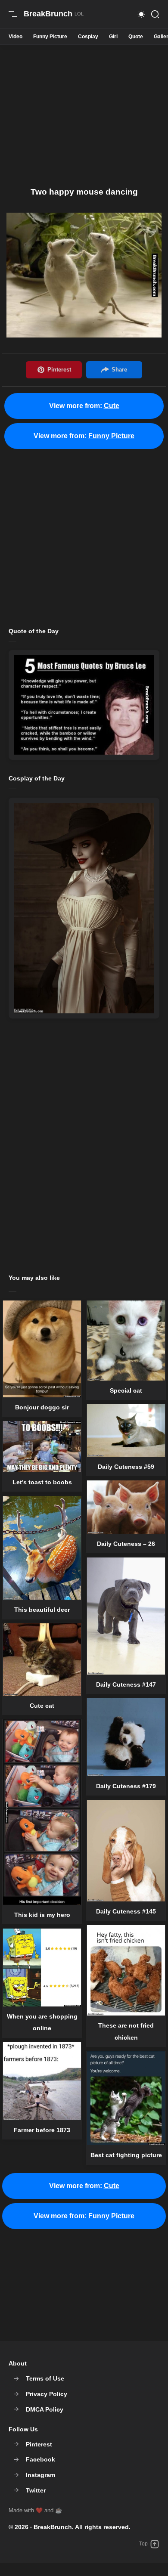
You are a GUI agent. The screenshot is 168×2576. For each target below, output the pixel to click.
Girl (113, 37)
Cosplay (88, 37)
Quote (136, 37)
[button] (141, 14)
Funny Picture (50, 37)
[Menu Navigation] (13, 14)
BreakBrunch (53, 2527)
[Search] (155, 14)
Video (16, 37)
